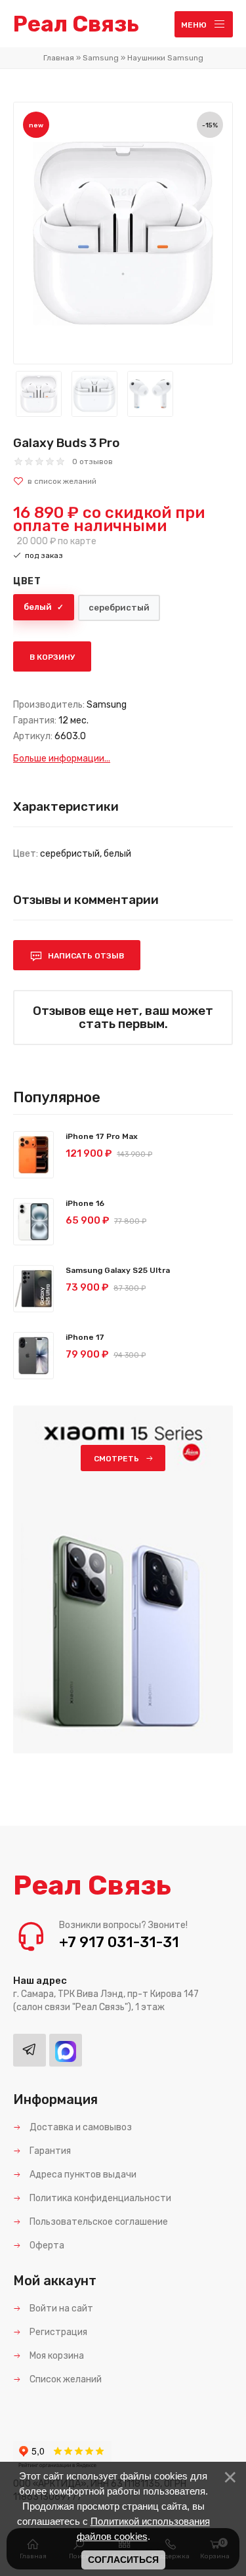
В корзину (52, 657)
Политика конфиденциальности (99, 2198)
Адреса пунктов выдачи (82, 2175)
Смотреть (116, 1459)
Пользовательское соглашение (98, 2222)
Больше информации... (62, 759)
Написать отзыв (85, 956)
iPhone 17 (85, 1337)
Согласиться (123, 2560)
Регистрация (57, 2332)
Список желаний (65, 2379)
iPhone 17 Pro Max (102, 1136)
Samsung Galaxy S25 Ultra (118, 1270)
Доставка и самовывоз (80, 2127)
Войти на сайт (60, 2308)
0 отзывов (92, 462)
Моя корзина (56, 2356)
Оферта (46, 2245)
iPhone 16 (85, 1203)
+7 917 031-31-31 (119, 1942)
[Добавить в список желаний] (123, 481)
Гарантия (49, 2151)
